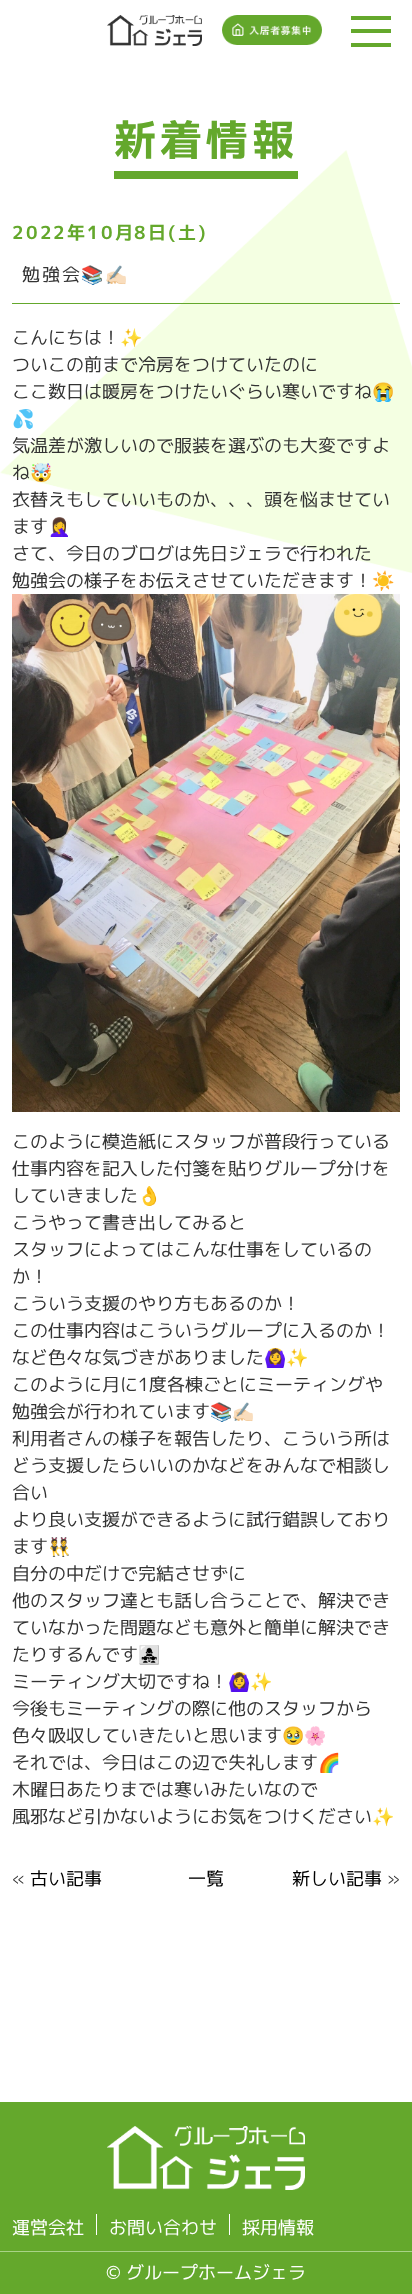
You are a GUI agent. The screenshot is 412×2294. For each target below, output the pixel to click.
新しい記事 (337, 1878)
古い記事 (66, 1878)
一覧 (206, 1878)
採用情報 (278, 2227)
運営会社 (48, 2227)
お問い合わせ (163, 2227)
